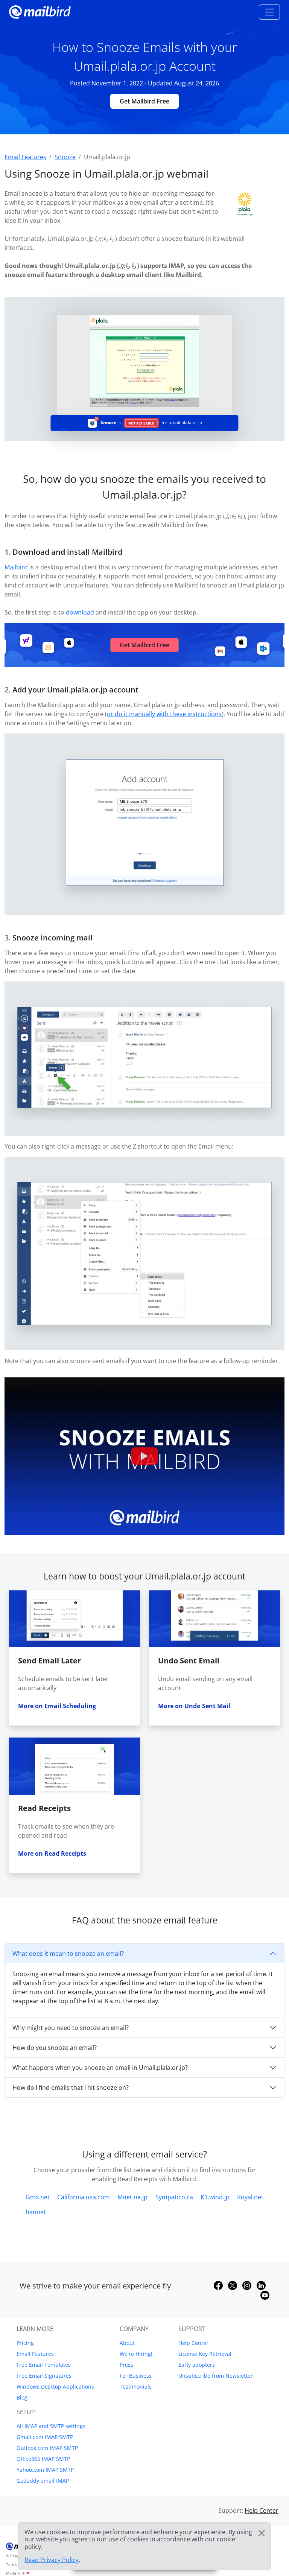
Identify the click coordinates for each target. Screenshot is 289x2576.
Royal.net (250, 2197)
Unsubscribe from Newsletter (216, 2376)
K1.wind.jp (215, 2197)
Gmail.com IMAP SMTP (45, 2437)
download (80, 612)
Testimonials (136, 2387)
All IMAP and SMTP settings (51, 2426)
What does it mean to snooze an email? (68, 1954)
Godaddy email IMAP (43, 2481)
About (127, 2343)
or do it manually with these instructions (164, 714)
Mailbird (16, 567)
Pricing (25, 2343)
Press (126, 2365)
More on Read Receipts (52, 1853)
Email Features (35, 2354)
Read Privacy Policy (52, 2560)
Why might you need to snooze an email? (71, 2028)
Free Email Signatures (44, 2376)
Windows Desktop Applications (55, 2387)
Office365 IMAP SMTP (43, 2459)
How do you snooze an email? (55, 2048)
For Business (136, 2376)
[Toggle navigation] (269, 12)
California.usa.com (84, 2197)
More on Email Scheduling (57, 1706)
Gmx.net (38, 2197)
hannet (36, 2212)
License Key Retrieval (205, 2354)
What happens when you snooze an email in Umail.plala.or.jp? (100, 2068)
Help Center (193, 2343)
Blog (22, 2397)
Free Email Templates (44, 2365)
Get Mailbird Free (144, 101)
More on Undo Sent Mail (194, 1706)
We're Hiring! (136, 2354)
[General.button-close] (262, 2533)
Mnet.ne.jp (132, 2197)
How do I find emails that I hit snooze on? (71, 2088)
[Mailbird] (40, 11)
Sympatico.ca (174, 2197)
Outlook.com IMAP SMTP (47, 2448)
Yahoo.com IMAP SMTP (45, 2470)
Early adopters (197, 2365)
